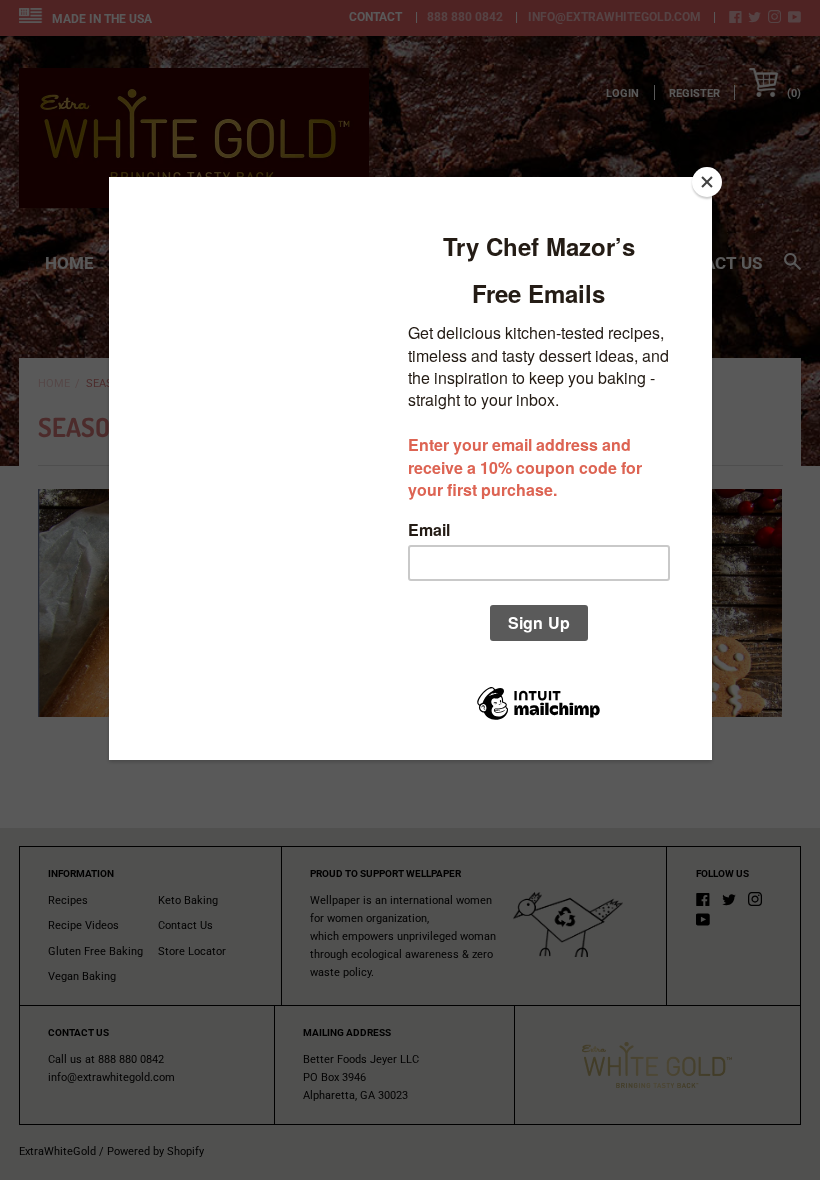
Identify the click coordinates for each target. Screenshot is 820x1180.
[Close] (707, 182)
